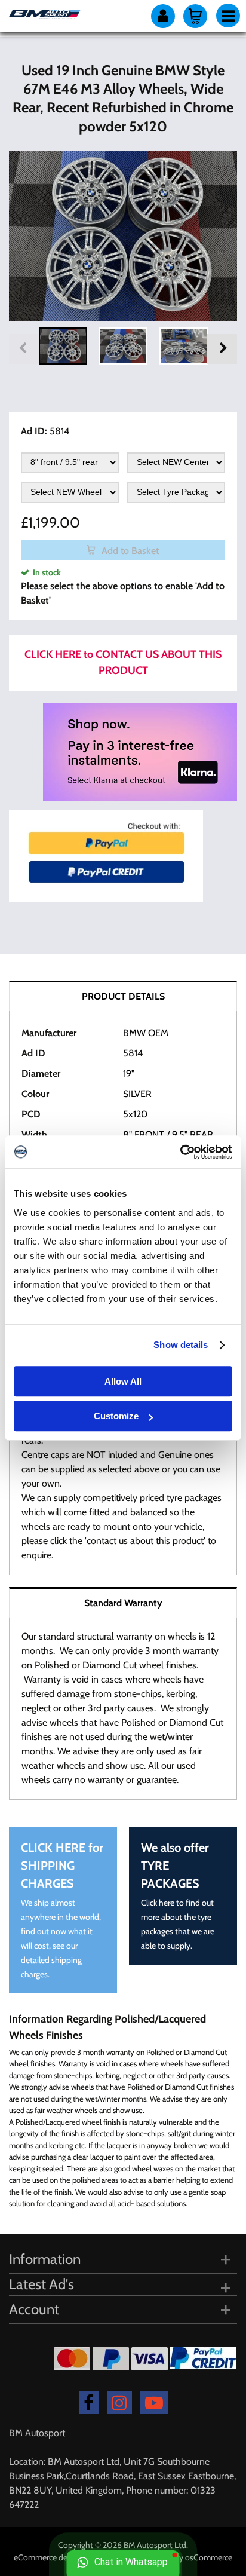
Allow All (123, 1381)
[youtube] (154, 2403)
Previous (24, 349)
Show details (181, 1345)
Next (222, 349)
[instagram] (119, 2403)
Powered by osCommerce (187, 2557)
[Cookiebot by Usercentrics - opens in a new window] (180, 1152)
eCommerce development (60, 2557)
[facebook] (89, 2403)
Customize (116, 1416)
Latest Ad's (41, 2284)
